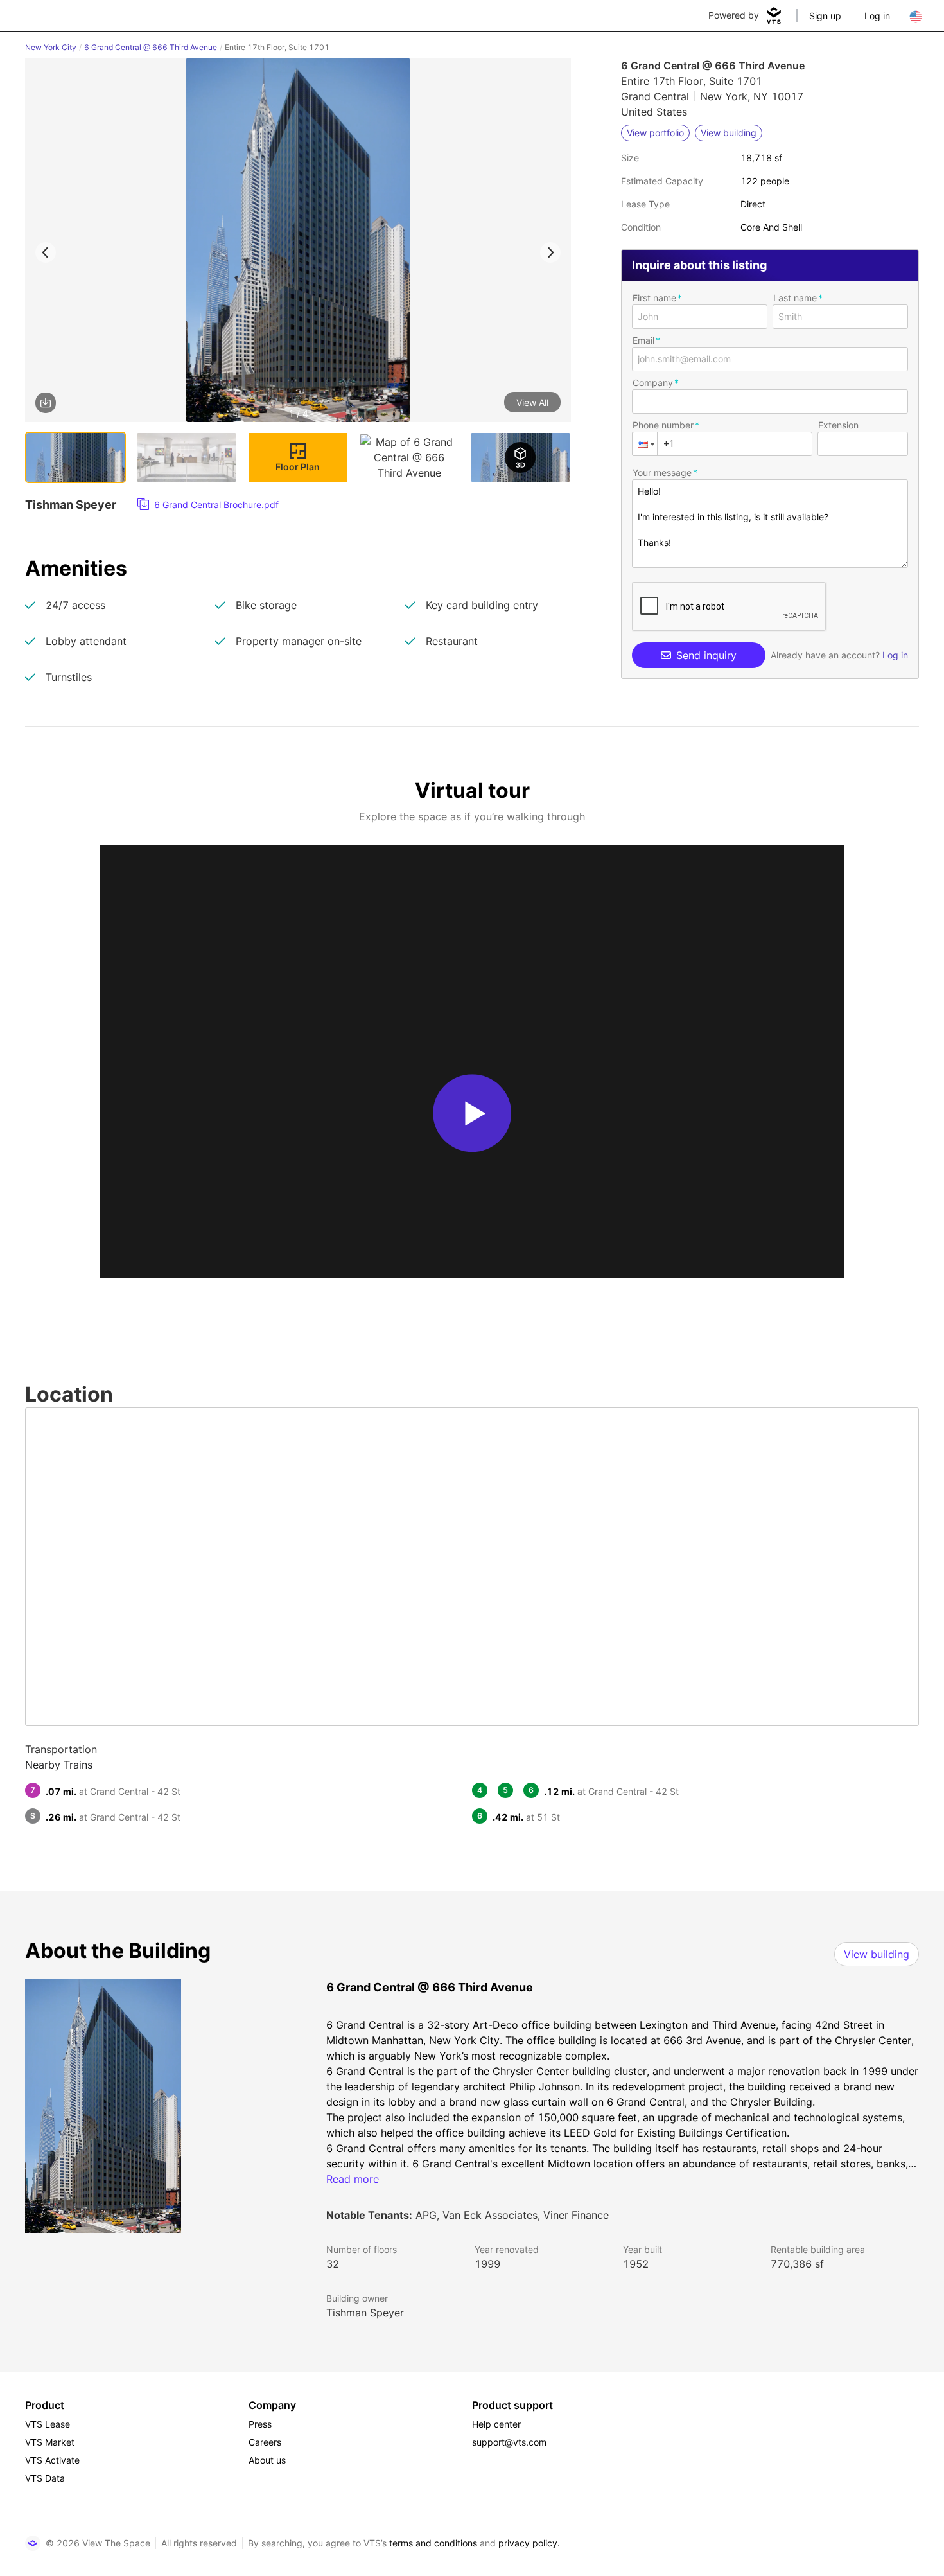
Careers (265, 2442)
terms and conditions (433, 2543)
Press (260, 2424)
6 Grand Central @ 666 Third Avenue (151, 47)
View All (532, 402)
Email (643, 340)
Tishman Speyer (365, 2313)
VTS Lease (48, 2424)
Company (653, 383)
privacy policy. (529, 2543)
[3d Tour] (520, 457)
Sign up (825, 16)
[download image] (46, 403)
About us (267, 2460)
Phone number (663, 425)
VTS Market (50, 2442)
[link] (208, 505)
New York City (51, 47)
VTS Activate (52, 2460)
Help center (496, 2424)
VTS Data (45, 2478)
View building (877, 1954)
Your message (662, 472)
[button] (298, 242)
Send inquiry (706, 655)
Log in (877, 16)
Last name (795, 298)
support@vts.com (509, 2442)
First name (654, 298)
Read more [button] (353, 2179)
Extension (838, 425)
